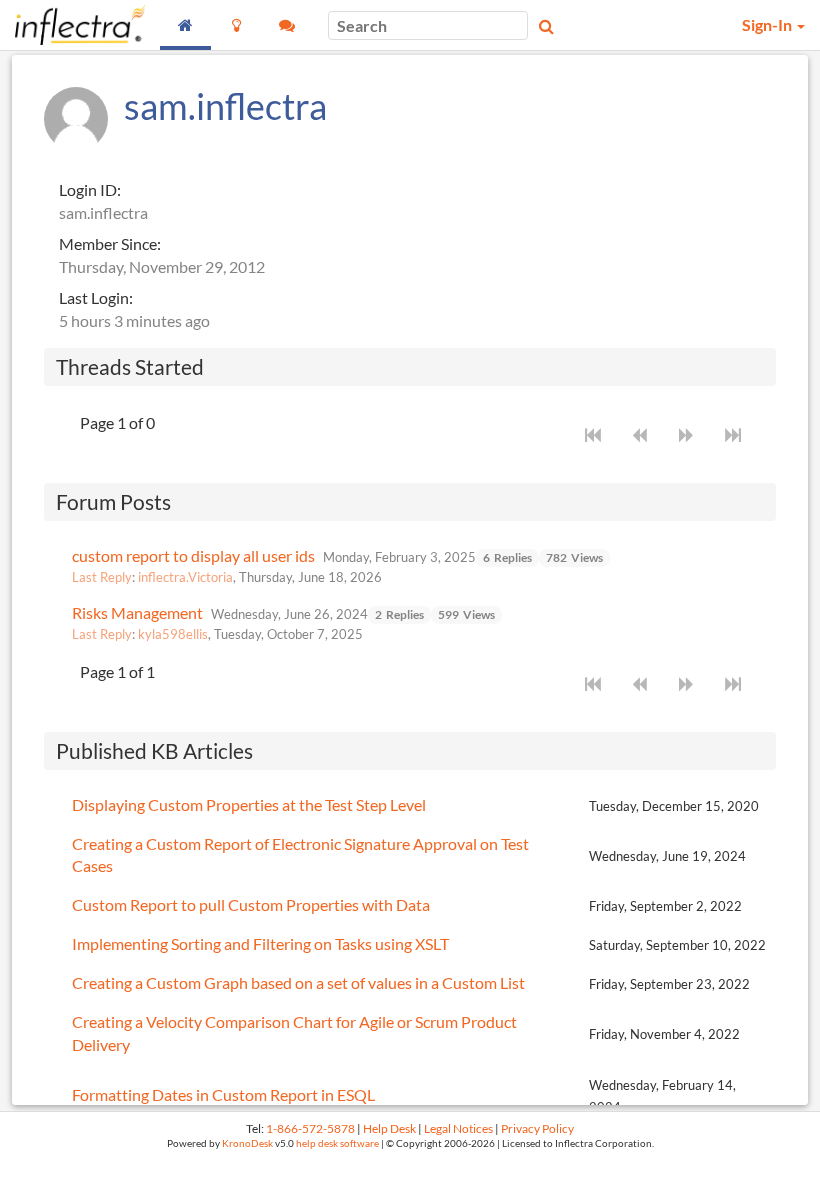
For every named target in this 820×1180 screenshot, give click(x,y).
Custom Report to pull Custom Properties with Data (251, 904)
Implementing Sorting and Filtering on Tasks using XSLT (260, 943)
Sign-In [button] (768, 24)
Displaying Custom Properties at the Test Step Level (249, 804)
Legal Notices (458, 1128)
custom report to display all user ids (193, 555)
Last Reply (102, 577)
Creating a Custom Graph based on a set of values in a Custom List (298, 982)
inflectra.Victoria (185, 577)
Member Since (108, 243)
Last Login (94, 297)
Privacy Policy (537, 1128)
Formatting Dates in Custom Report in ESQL (223, 1094)
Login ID (88, 189)
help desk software (337, 1143)
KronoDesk (247, 1143)
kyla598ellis (173, 634)
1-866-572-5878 (310, 1128)
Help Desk (389, 1128)
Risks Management (137, 612)
